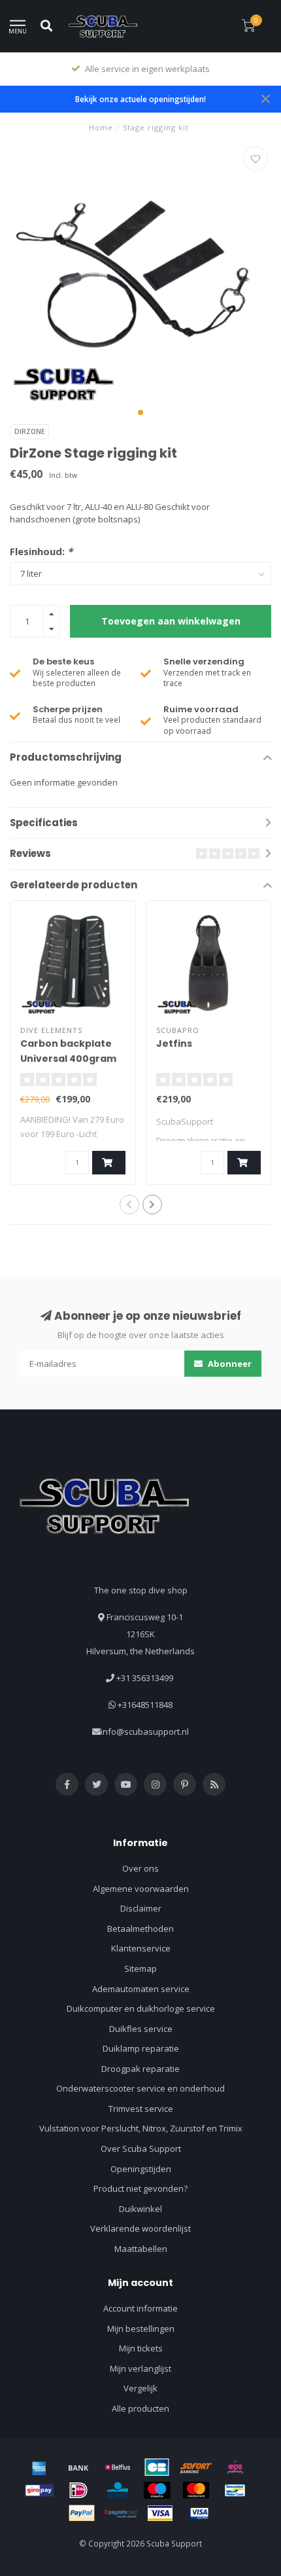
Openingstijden (141, 2169)
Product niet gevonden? (140, 2188)
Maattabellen (141, 2249)
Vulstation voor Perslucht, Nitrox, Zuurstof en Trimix (141, 2128)
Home (101, 127)
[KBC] (118, 2490)
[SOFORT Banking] (196, 2467)
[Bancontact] (235, 2490)
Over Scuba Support (141, 2149)
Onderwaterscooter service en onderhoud (140, 2088)
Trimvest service (141, 2109)
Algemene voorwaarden (141, 1889)
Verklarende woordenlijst (140, 2228)
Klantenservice (141, 1948)
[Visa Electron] (199, 2513)
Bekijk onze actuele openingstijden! (140, 99)
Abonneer (229, 1364)
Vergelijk (140, 2388)
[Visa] (160, 2513)
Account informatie (140, 2308)
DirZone (29, 431)
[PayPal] (82, 2513)
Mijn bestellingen (141, 2329)
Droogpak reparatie (140, 2069)
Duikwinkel (140, 2209)
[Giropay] (39, 2490)
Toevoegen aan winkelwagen (171, 621)
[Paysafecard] (121, 2513)
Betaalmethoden (140, 1929)
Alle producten (140, 2408)
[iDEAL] (78, 2490)
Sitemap (140, 1968)
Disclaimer (141, 1908)
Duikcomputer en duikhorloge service (141, 2008)
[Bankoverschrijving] (78, 2467)
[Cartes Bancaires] (157, 2467)
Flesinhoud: (41, 551)
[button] (140, 412)
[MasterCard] (196, 2490)
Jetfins (174, 1043)
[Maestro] (157, 2490)
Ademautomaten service (141, 1989)
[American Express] (39, 2467)
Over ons (140, 1868)
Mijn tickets (141, 2348)
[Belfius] (118, 2467)
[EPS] (235, 2467)
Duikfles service (141, 2029)
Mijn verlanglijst (140, 2368)
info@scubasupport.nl (145, 1732)
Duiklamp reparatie (141, 2048)
